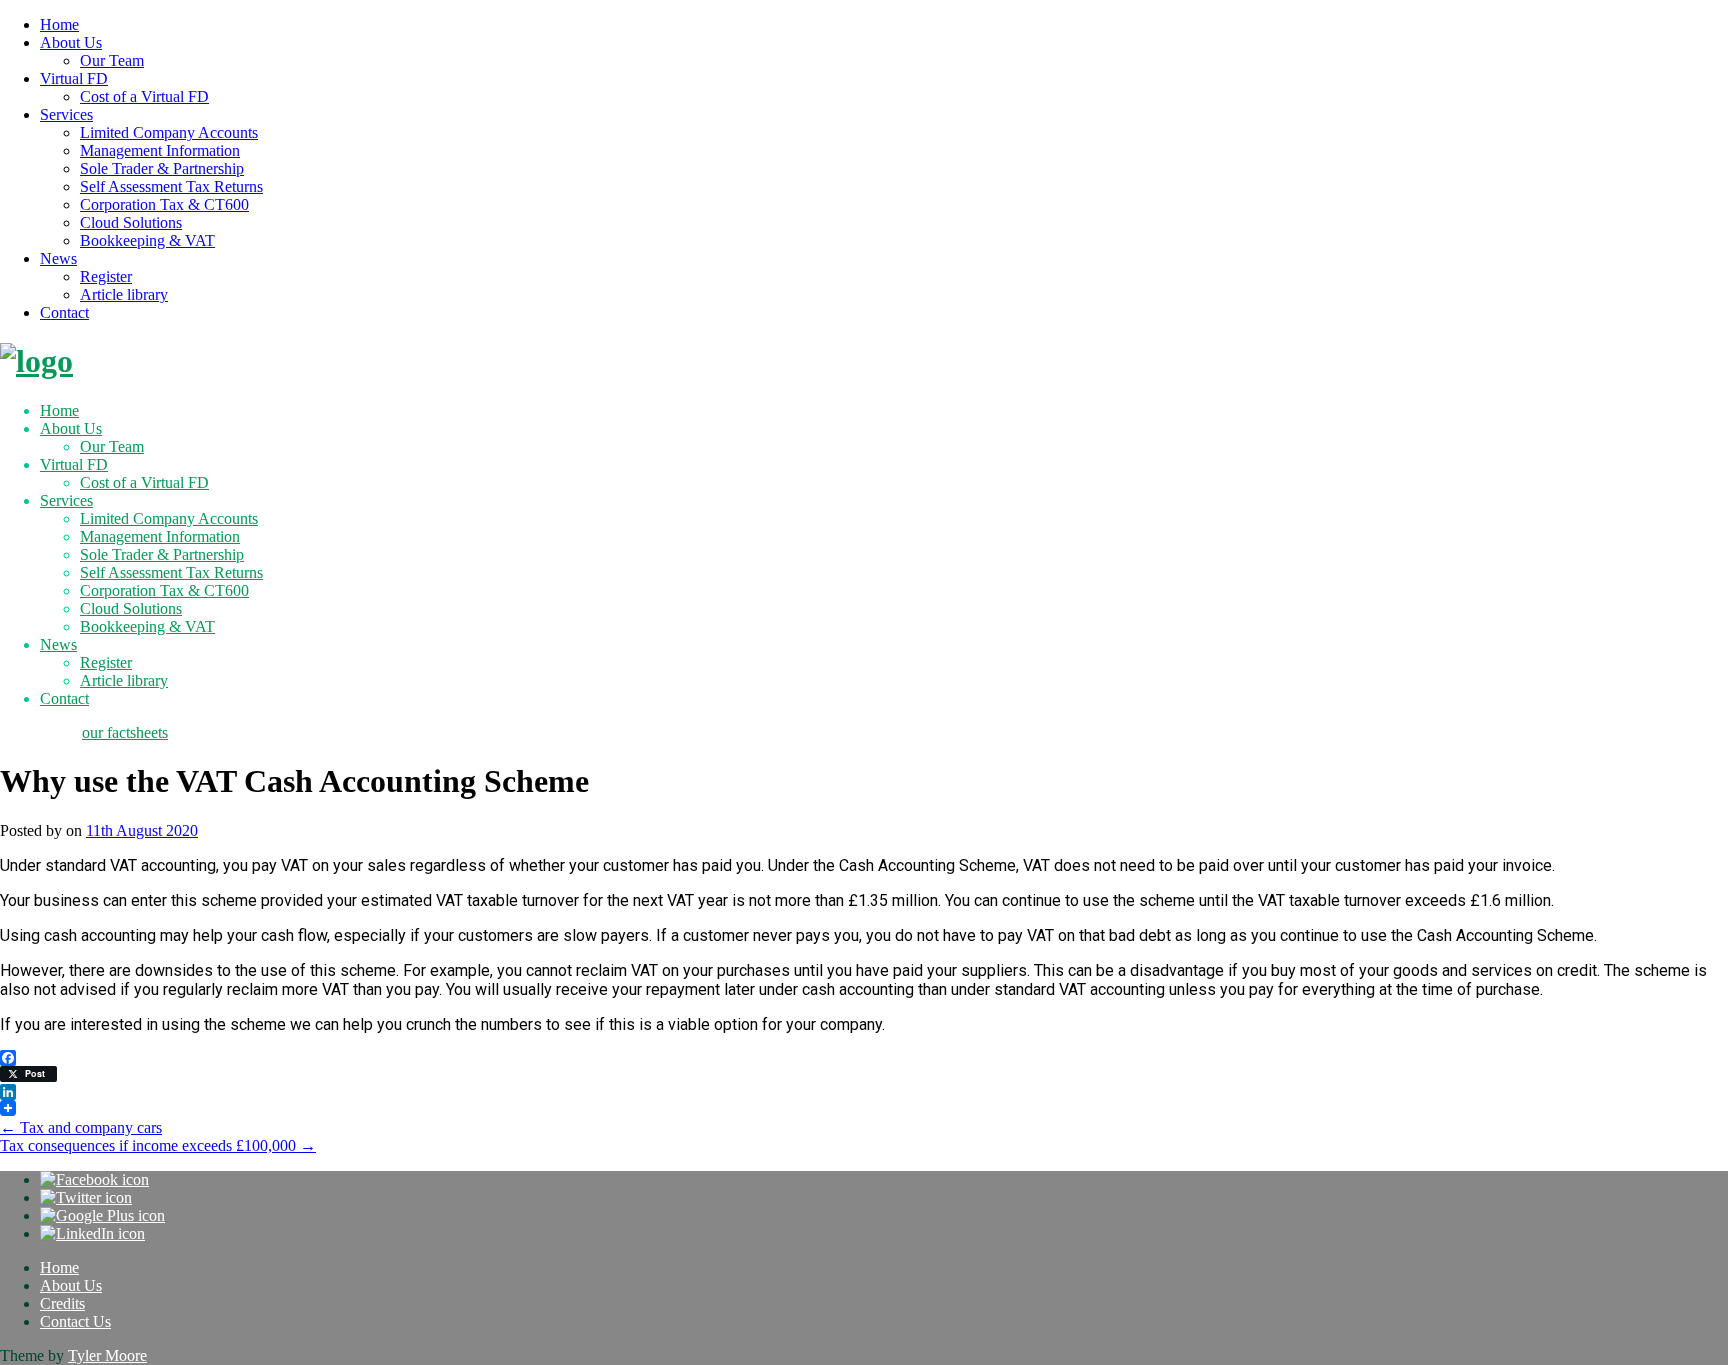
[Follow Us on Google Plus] (102, 1215)
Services (66, 114)
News (58, 258)
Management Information (160, 150)
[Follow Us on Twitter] (86, 1197)
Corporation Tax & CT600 (164, 204)
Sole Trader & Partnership (162, 168)
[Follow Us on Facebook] (94, 1179)
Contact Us (75, 1321)
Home (59, 24)
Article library (124, 294)
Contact (64, 312)
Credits (62, 1303)
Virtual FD (74, 78)
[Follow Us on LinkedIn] (92, 1233)
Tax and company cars (81, 1127)
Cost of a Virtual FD (144, 96)
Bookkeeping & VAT (147, 240)
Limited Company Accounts (169, 132)
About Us (71, 42)
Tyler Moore (107, 1355)
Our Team (112, 60)
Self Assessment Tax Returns (171, 186)
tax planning (39, 732)
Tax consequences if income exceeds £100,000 (158, 1145)
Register (106, 276)
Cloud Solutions (131, 222)
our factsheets (125, 732)
